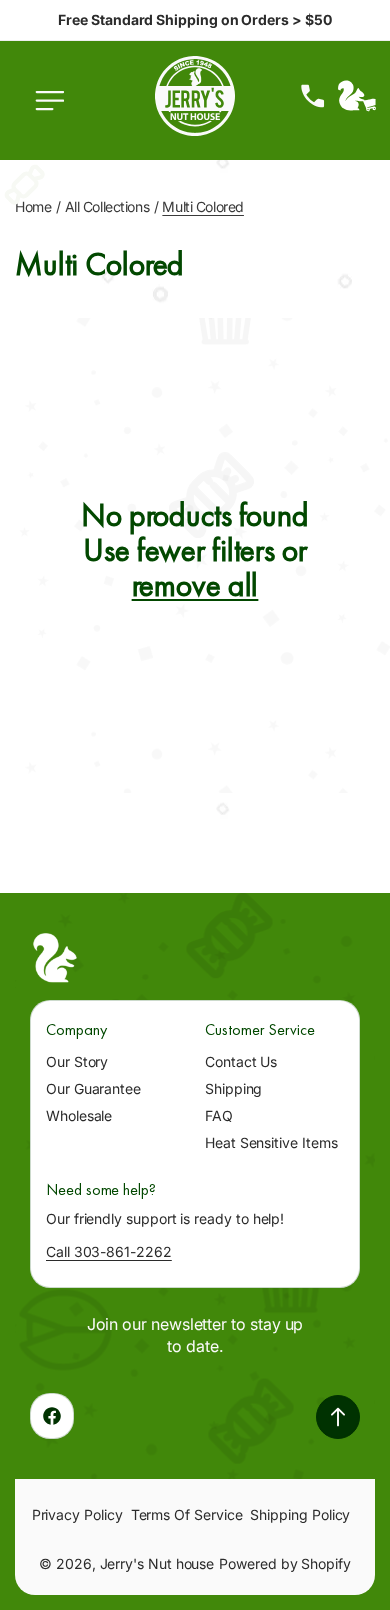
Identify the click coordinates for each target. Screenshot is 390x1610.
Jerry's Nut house (157, 1563)
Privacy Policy (77, 1514)
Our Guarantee (93, 1088)
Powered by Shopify (285, 1563)
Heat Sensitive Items (271, 1142)
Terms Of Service (187, 1514)
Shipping (233, 1088)
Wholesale (79, 1115)
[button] (55, 111)
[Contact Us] (313, 96)
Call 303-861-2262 (109, 1251)
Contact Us (241, 1061)
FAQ (219, 1115)
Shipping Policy (300, 1514)
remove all (195, 585)
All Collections (107, 206)
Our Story (77, 1061)
